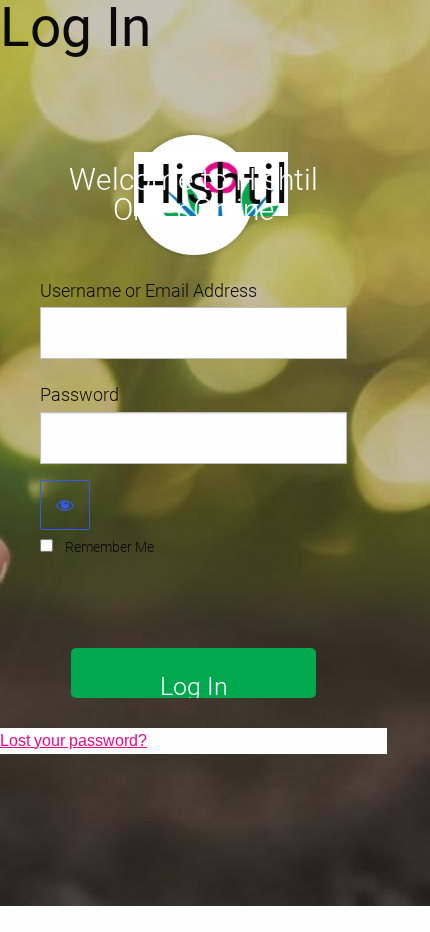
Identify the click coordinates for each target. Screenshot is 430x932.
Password (79, 394)
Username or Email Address (148, 290)
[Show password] (65, 505)
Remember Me (109, 547)
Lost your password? (73, 740)
